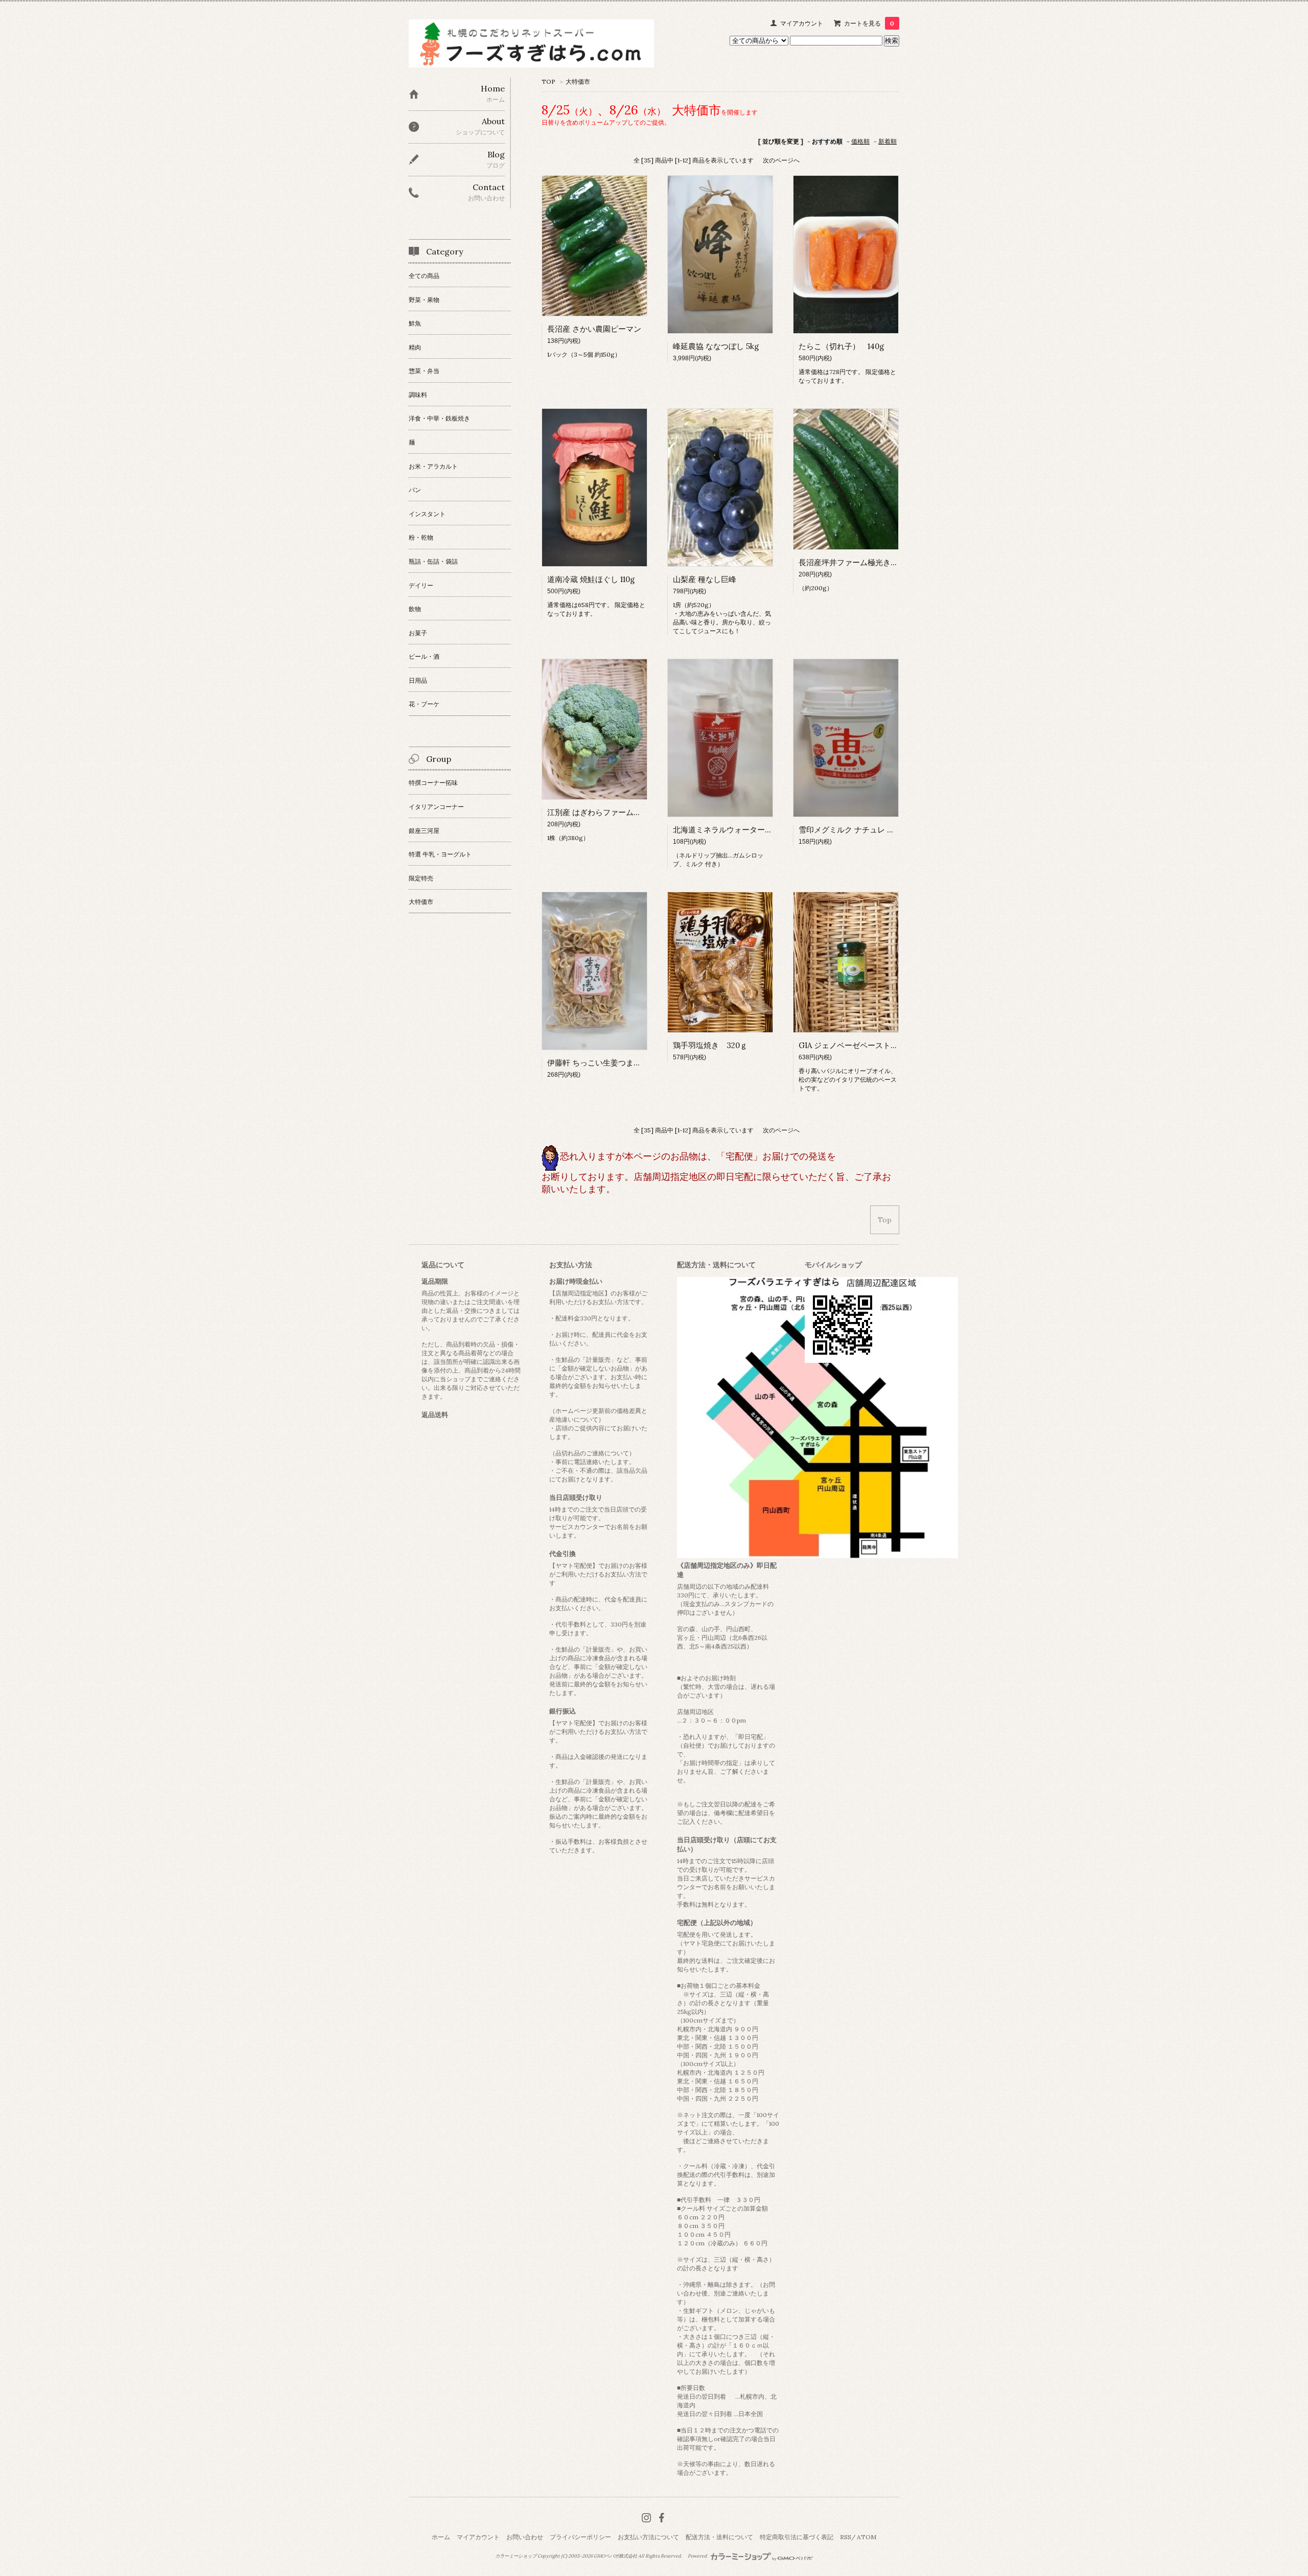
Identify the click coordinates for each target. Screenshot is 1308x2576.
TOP (548, 82)
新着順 (887, 141)
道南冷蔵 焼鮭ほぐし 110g (591, 579)
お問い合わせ (525, 2537)
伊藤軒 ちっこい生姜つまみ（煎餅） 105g (618, 1063)
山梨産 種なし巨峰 (705, 579)
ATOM (867, 2537)
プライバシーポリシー (580, 2537)
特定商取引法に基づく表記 (797, 2537)
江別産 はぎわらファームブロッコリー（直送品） (633, 812)
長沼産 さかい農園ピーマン (594, 329)
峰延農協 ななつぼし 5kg (716, 346)
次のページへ (781, 160)
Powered (698, 2556)
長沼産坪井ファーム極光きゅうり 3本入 (867, 562)
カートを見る (869, 23)
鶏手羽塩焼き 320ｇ (710, 1045)
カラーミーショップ (516, 2556)
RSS (846, 2537)
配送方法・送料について (719, 2537)
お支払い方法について (648, 2537)
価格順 (860, 141)
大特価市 (578, 82)
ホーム (441, 2537)
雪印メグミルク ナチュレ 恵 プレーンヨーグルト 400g (892, 830)
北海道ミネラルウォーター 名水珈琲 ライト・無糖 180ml (770, 830)
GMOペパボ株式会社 (615, 2556)
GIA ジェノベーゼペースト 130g (857, 1045)
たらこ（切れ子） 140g (841, 346)
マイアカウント (802, 23)
